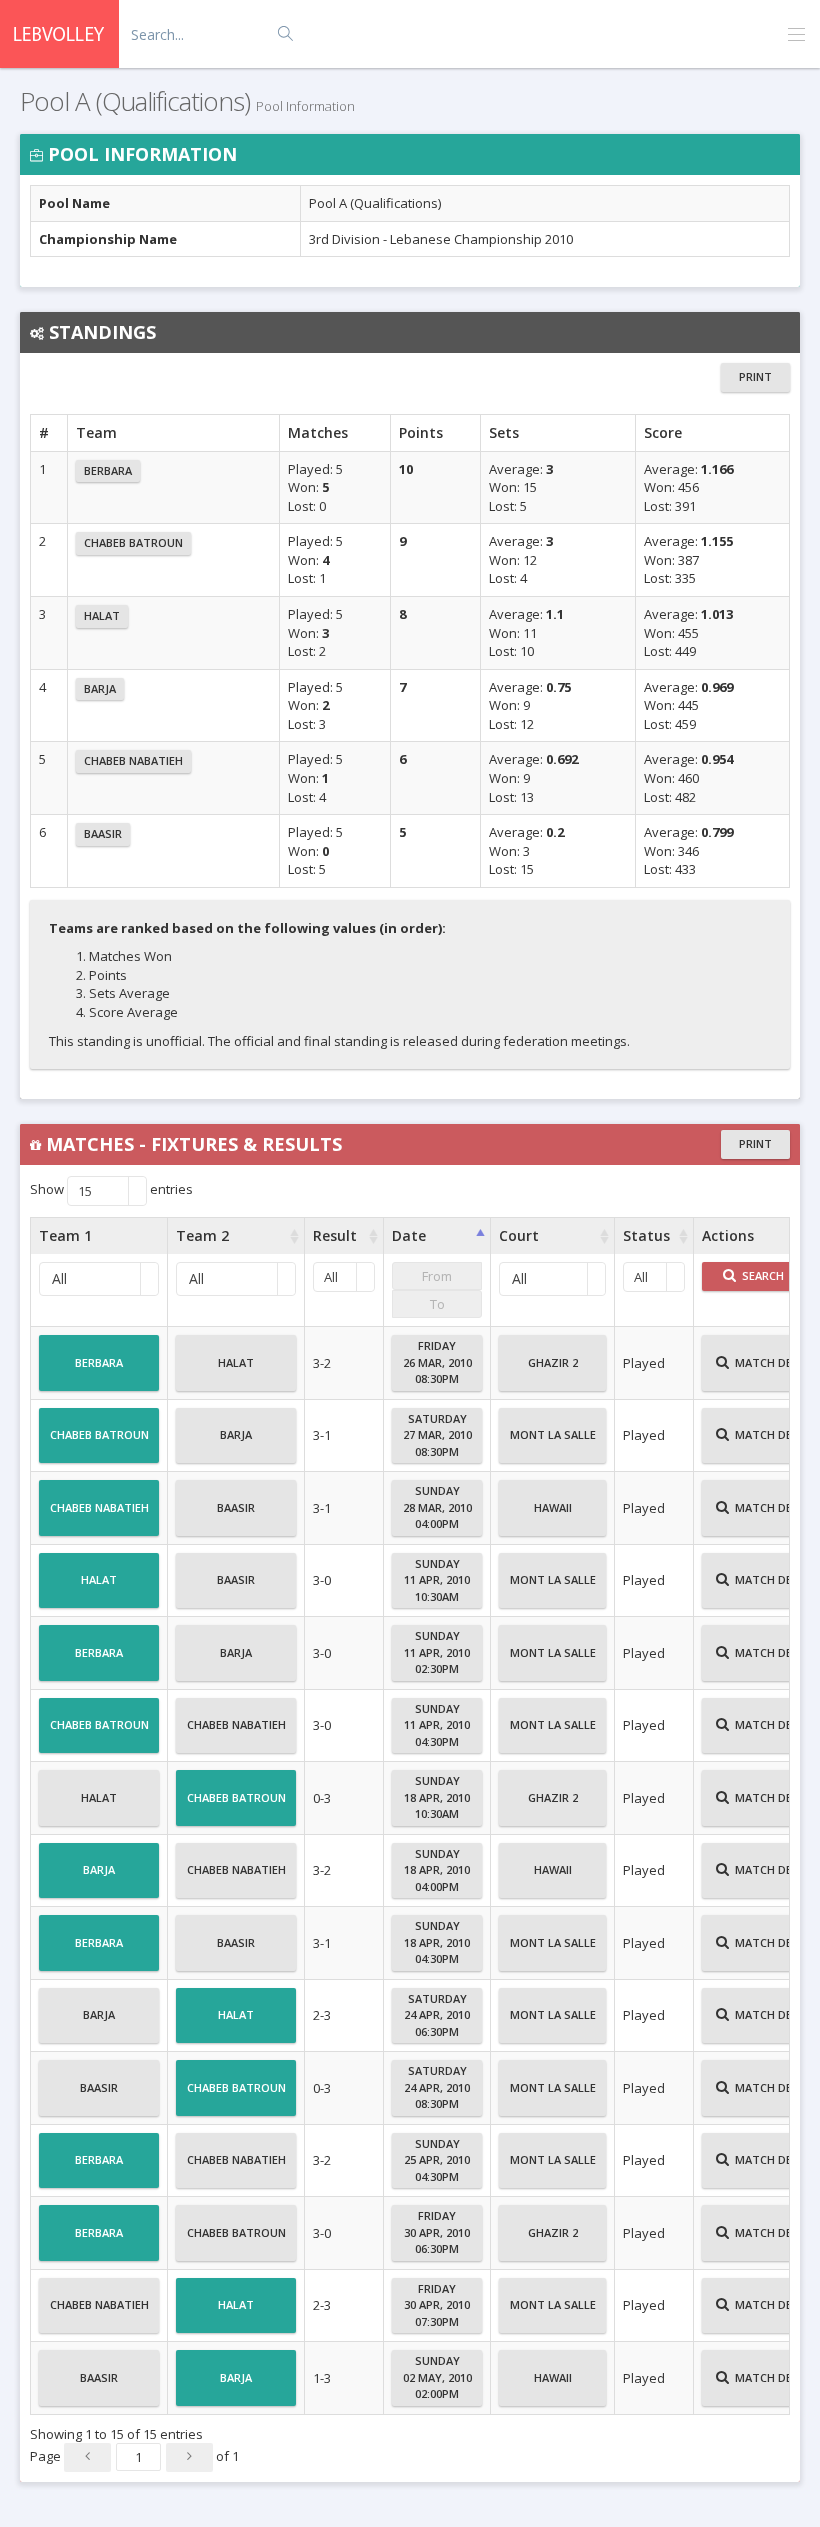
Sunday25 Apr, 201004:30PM (437, 2160)
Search (761, 1275)
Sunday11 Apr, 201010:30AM (437, 1580)
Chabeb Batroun (133, 542)
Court (519, 1235)
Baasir (103, 833)
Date (409, 1235)
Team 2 (202, 1235)
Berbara (108, 470)
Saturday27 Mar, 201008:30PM (437, 1435)
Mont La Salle (553, 1434)
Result (335, 1235)
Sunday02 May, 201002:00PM (437, 2377)
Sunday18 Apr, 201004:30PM (437, 1942)
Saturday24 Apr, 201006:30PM (437, 2015)
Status (646, 1235)
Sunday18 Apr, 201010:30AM (437, 1797)
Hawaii (553, 1507)
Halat (102, 615)
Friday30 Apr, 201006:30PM (437, 2232)
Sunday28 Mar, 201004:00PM (437, 1507)
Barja (100, 688)
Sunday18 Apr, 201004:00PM (437, 1870)
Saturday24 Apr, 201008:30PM (437, 2087)
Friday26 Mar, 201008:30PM (437, 1362)
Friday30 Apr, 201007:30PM (437, 2305)
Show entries (111, 1191)
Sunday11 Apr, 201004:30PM (437, 1725)
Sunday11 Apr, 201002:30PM (437, 1652)
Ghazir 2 (553, 1362)
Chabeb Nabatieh (133, 760)
